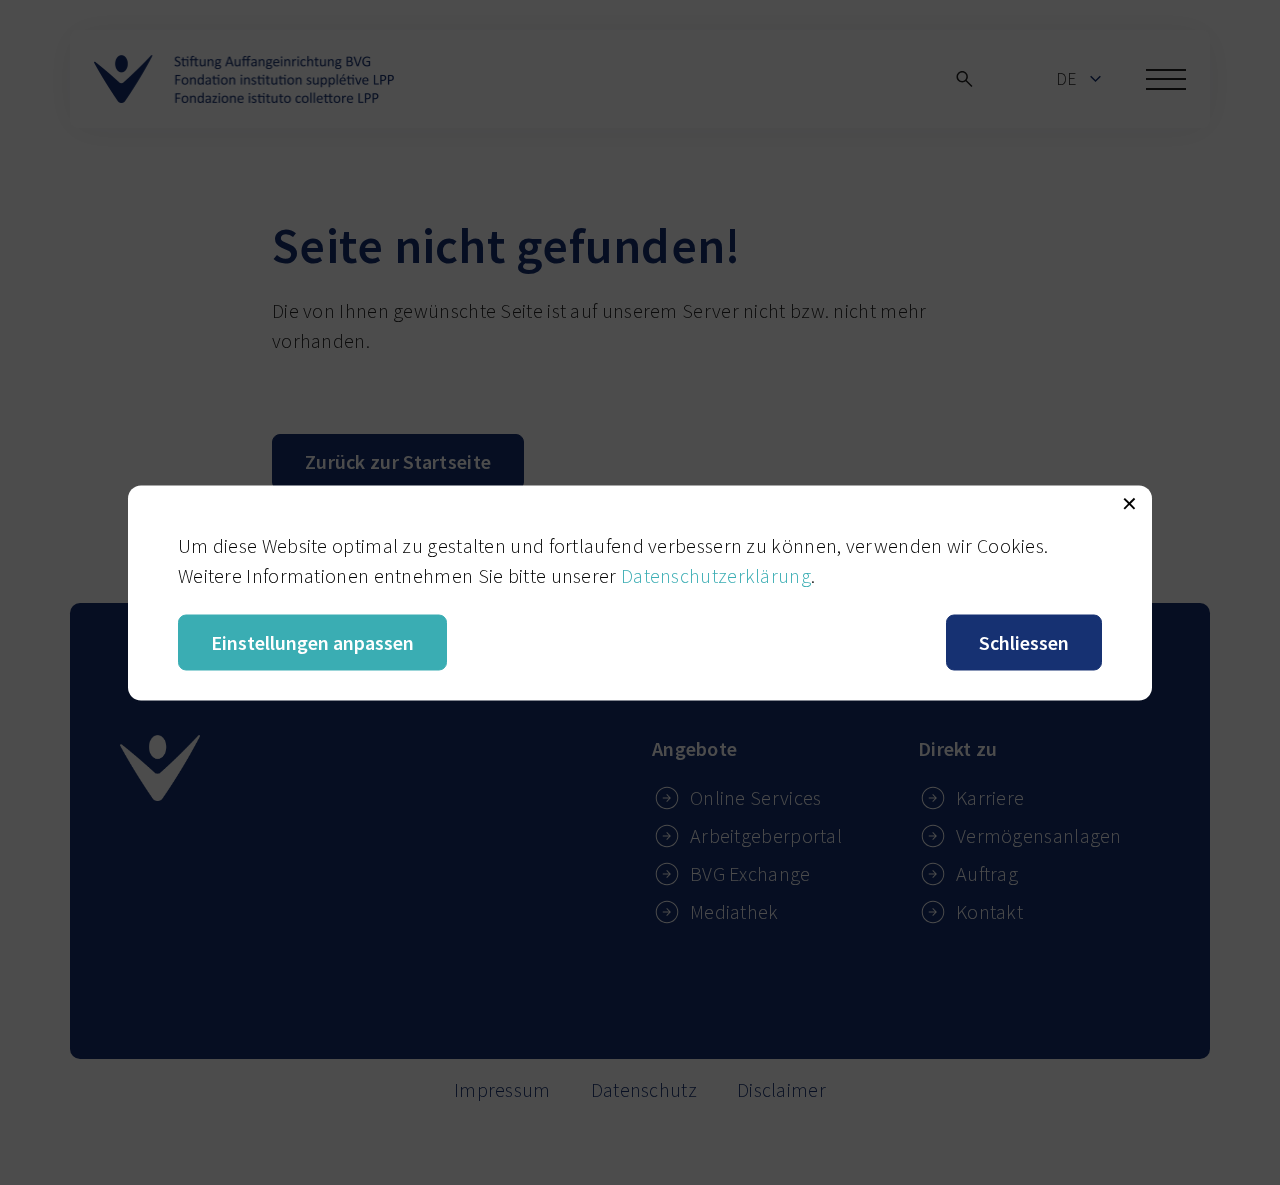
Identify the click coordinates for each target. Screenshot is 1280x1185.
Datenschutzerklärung (716, 574)
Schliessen (1024, 641)
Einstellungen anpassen (312, 641)
